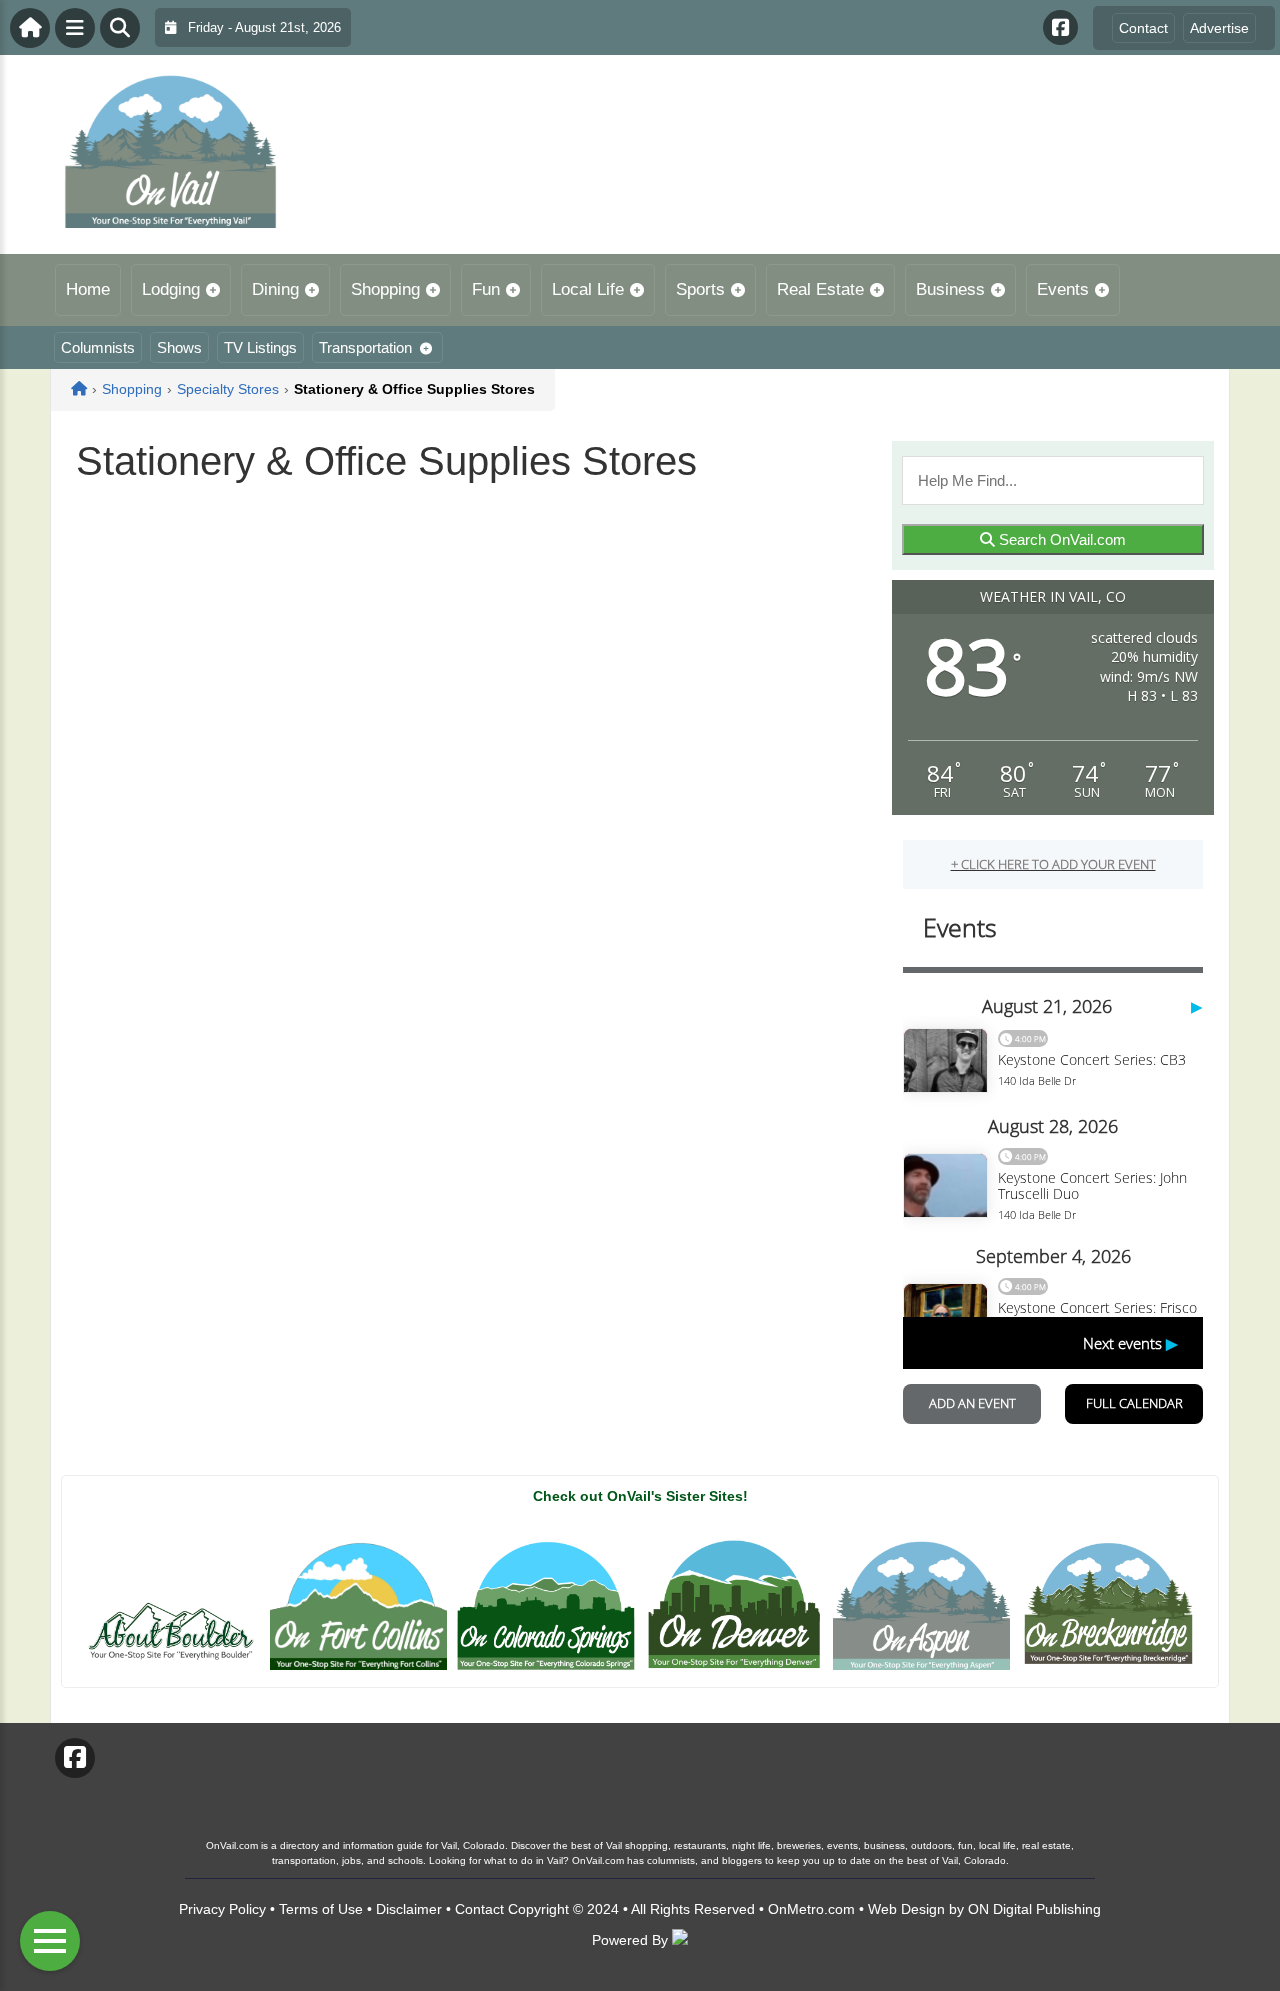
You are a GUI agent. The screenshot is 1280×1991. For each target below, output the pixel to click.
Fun (486, 289)
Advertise (1219, 28)
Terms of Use (321, 1909)
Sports (700, 289)
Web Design (906, 1909)
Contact (1143, 28)
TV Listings (260, 347)
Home (88, 289)
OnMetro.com (811, 1909)
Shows (179, 347)
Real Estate (820, 289)
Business (950, 289)
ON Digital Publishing (1034, 1909)
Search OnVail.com (1060, 539)
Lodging (171, 289)
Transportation (365, 347)
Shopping (385, 289)
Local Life (588, 289)
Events (1063, 289)
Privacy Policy (222, 1909)
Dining (275, 289)
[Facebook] (1060, 27)
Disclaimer (409, 1909)
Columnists (98, 347)
